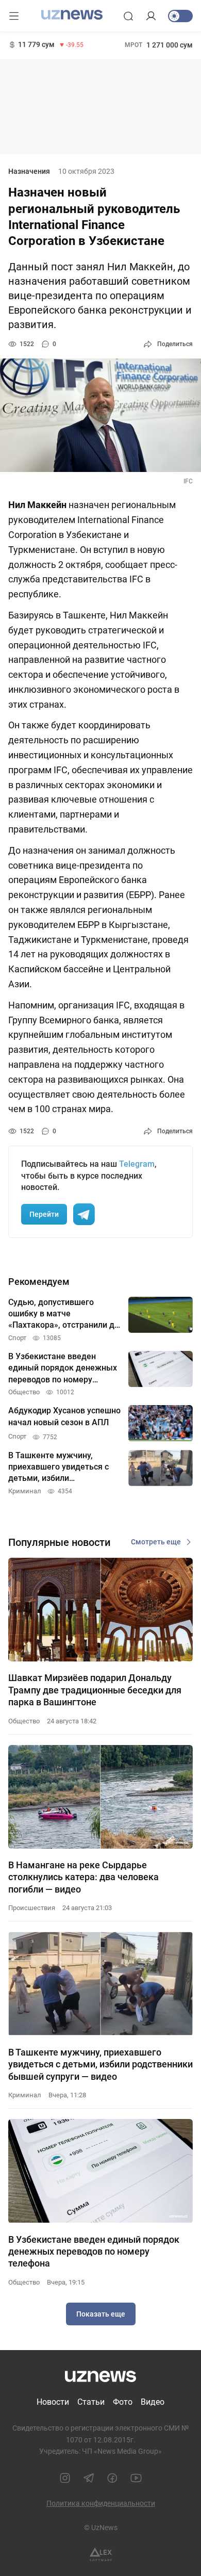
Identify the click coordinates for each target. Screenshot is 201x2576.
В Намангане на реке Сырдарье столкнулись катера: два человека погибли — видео (83, 1877)
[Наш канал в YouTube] (136, 2478)
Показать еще (101, 2314)
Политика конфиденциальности (101, 2503)
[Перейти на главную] (72, 15)
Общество (24, 1721)
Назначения (29, 171)
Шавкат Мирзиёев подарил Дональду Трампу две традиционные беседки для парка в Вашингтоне (95, 1690)
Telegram (137, 1164)
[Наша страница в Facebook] (112, 2478)
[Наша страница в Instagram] (65, 2478)
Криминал (25, 2095)
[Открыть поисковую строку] (128, 16)
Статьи (91, 2402)
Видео (153, 2402)
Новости (53, 2402)
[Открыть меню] (14, 16)
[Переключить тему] (180, 16)
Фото (123, 2402)
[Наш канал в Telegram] (89, 2478)
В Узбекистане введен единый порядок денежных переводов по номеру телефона (94, 2252)
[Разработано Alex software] (101, 2555)
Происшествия (32, 1908)
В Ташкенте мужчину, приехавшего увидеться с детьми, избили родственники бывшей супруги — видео (100, 2064)
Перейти (44, 1214)
